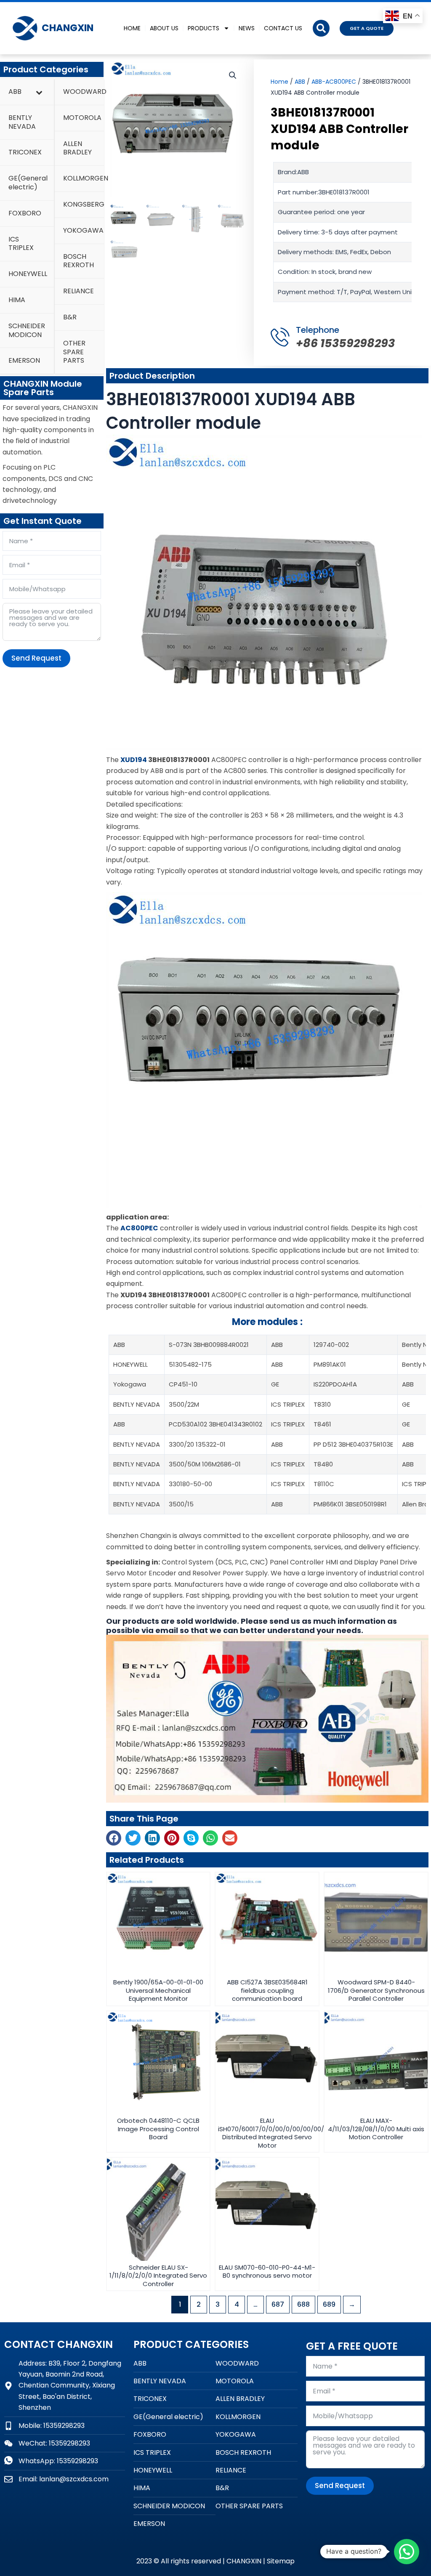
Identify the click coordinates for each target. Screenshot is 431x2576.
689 (329, 2304)
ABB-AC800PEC (334, 82)
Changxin (68, 28)
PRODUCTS (204, 28)
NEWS (247, 28)
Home (279, 82)
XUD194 (134, 760)
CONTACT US (283, 28)
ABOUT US (164, 28)
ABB (300, 82)
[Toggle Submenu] (39, 92)
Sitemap (281, 2561)
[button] (321, 28)
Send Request (36, 658)
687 (278, 2304)
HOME (132, 28)
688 (303, 2304)
